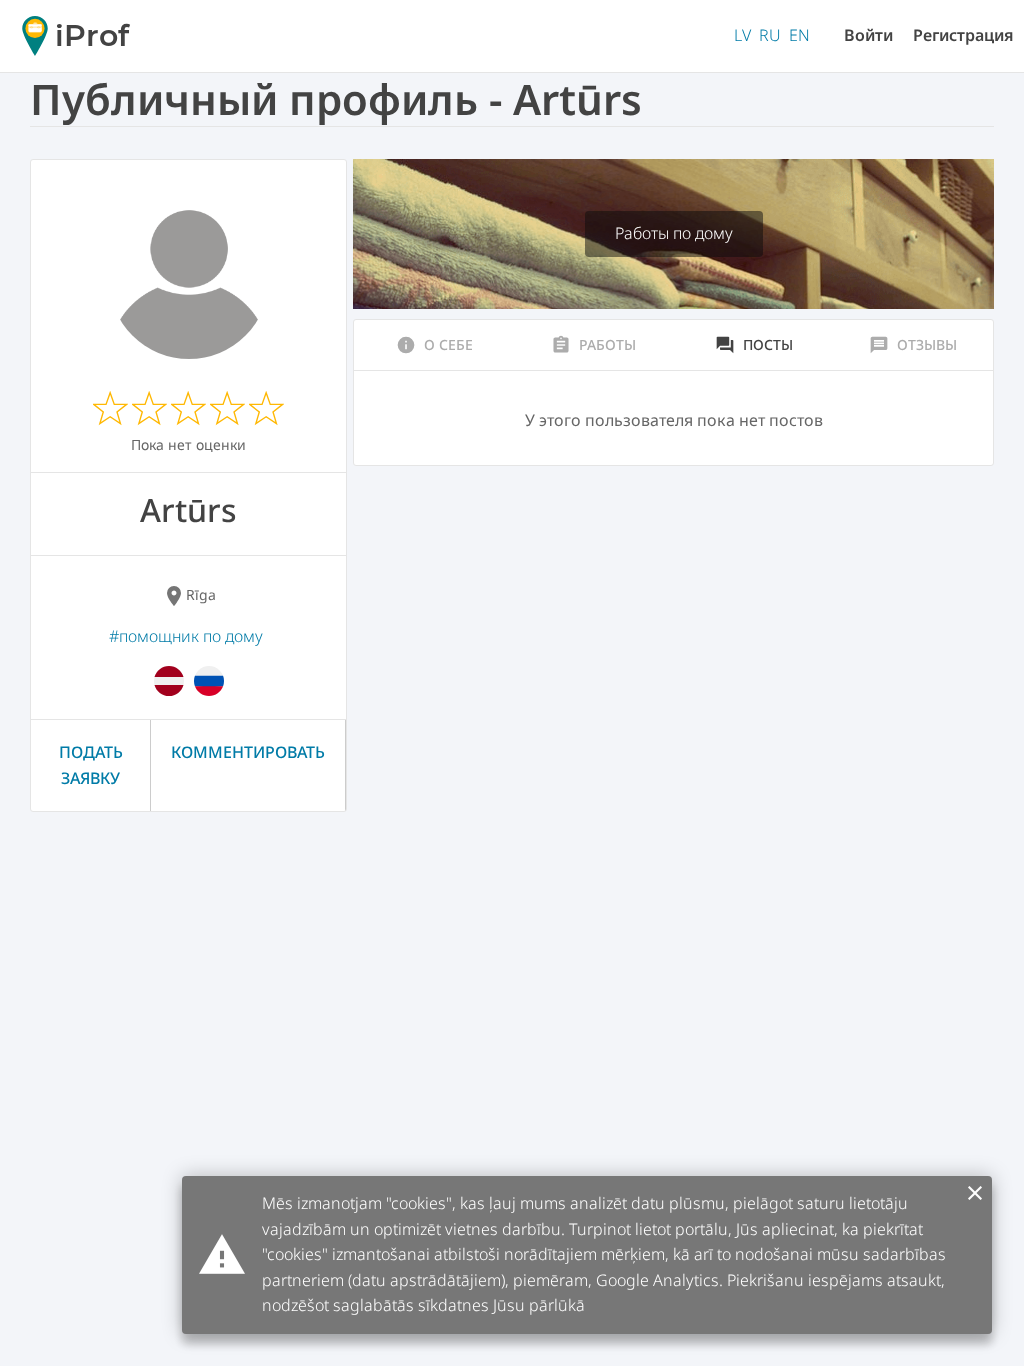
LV (742, 35)
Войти (868, 35)
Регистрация (963, 35)
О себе (434, 345)
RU (770, 35)
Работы (593, 345)
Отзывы (913, 345)
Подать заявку (91, 765)
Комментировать (248, 752)
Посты (754, 345)
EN (799, 35)
